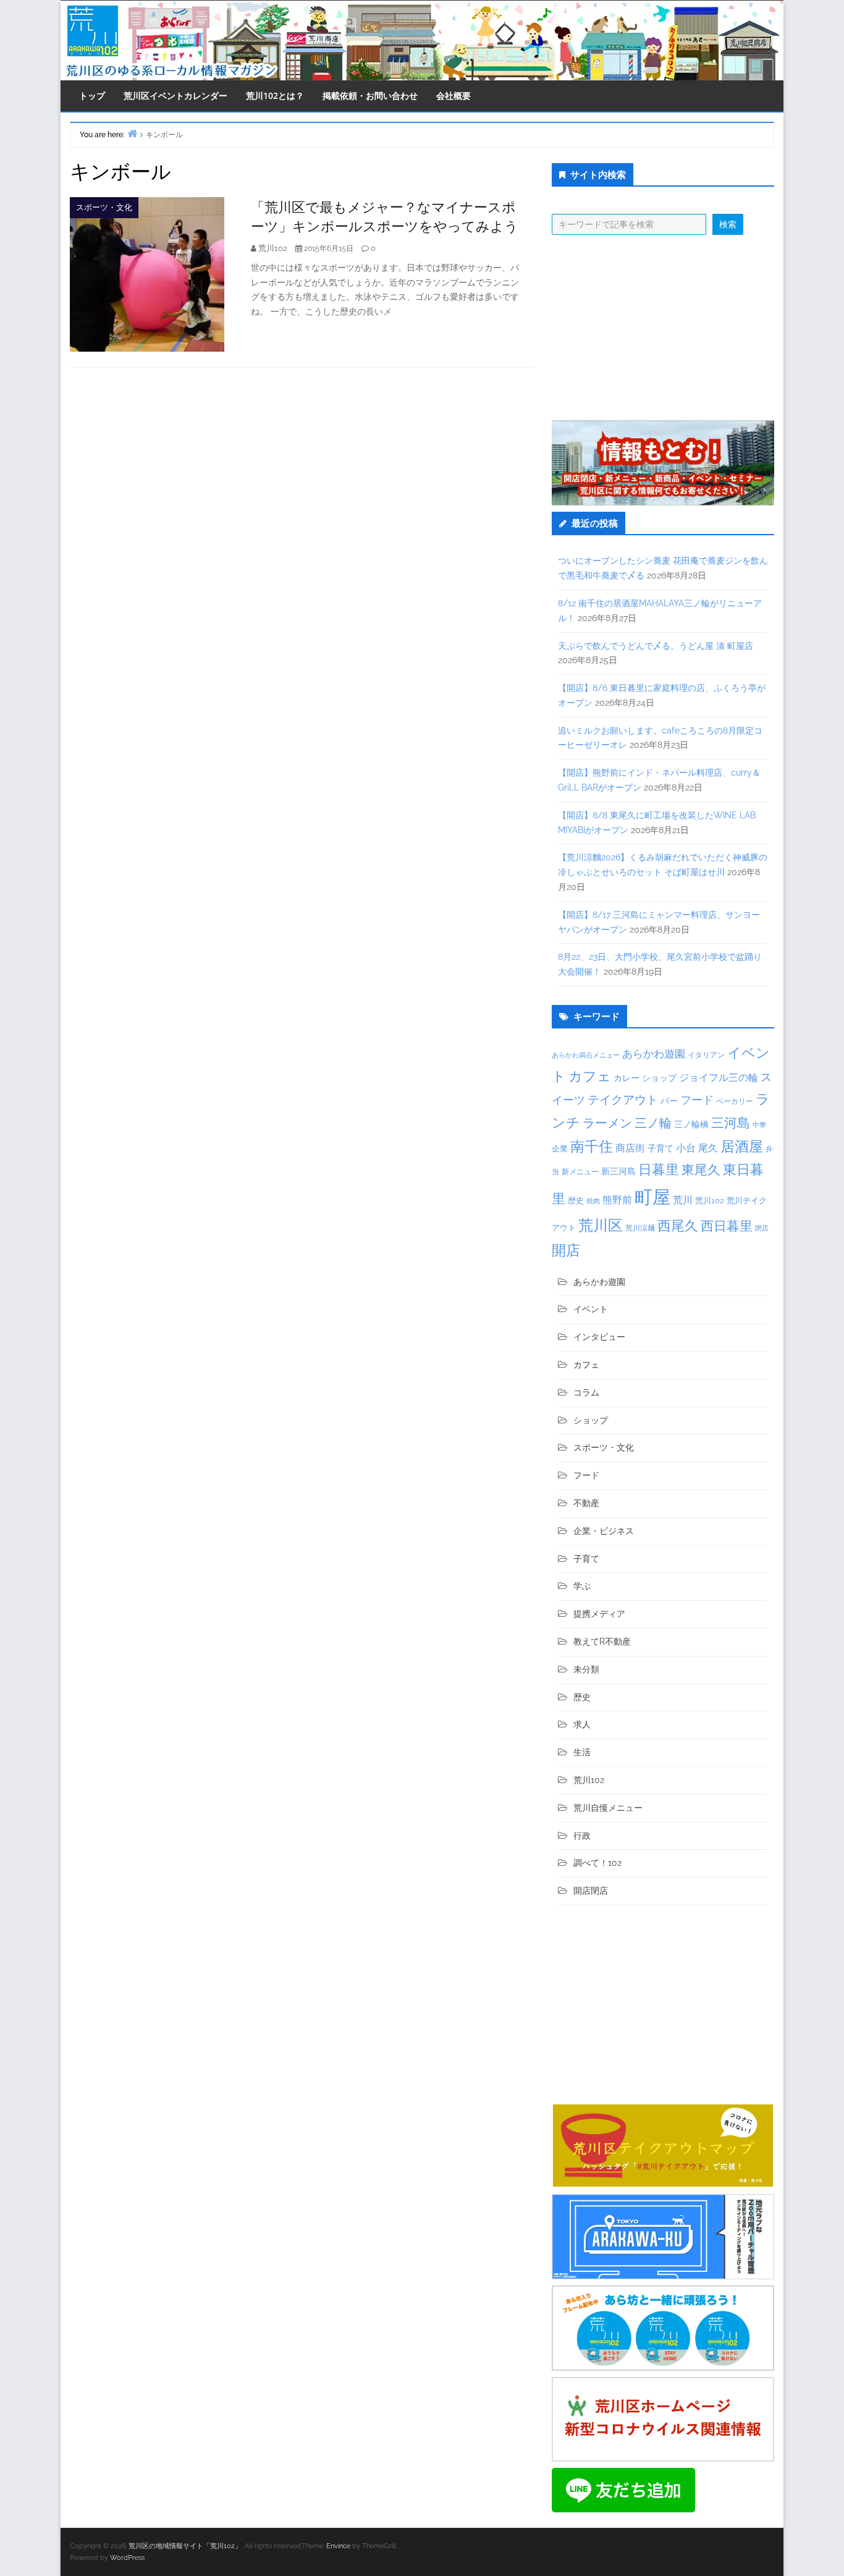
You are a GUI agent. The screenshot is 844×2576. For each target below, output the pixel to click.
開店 (566, 1250)
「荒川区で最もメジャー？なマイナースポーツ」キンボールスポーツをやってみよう (385, 216)
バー (669, 1100)
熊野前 (617, 1200)
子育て (660, 1148)
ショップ (659, 1078)
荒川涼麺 (640, 1228)
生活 (582, 1752)
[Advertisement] (663, 328)
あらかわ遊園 (654, 1054)
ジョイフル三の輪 (719, 1078)
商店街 (630, 1148)
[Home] (132, 133)
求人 (582, 1724)
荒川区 (601, 1225)
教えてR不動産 (602, 1642)
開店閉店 (591, 1891)
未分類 (586, 1669)
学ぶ (582, 1586)
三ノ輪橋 (691, 1124)
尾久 (708, 1148)
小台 (686, 1148)
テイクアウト (623, 1100)
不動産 (586, 1503)
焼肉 (593, 1201)
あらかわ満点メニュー (586, 1055)
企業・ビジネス (604, 1531)
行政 (582, 1836)
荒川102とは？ (275, 95)
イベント (591, 1309)
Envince (338, 2546)
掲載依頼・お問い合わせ (370, 95)
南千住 (592, 1146)
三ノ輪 (653, 1123)
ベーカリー (735, 1101)
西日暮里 (727, 1226)
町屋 (652, 1197)
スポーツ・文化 (104, 207)
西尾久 (678, 1226)
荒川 (683, 1200)
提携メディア (599, 1614)
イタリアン (706, 1055)
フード (697, 1100)
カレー (627, 1078)
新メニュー (580, 1172)
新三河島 (618, 1171)
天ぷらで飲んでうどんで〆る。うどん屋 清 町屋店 (656, 646)
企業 (560, 1148)
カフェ (590, 1076)
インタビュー (599, 1337)
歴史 (576, 1201)
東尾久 (701, 1170)
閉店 (762, 1228)
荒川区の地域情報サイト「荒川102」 (185, 2546)
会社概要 (454, 95)
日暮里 (659, 1169)
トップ (92, 95)
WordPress (127, 2558)
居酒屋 (742, 1146)
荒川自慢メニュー (608, 1808)
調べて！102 (597, 1863)
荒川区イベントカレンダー (175, 95)
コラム (586, 1392)
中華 (759, 1125)
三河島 (731, 1123)
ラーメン (607, 1123)
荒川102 (710, 1200)
